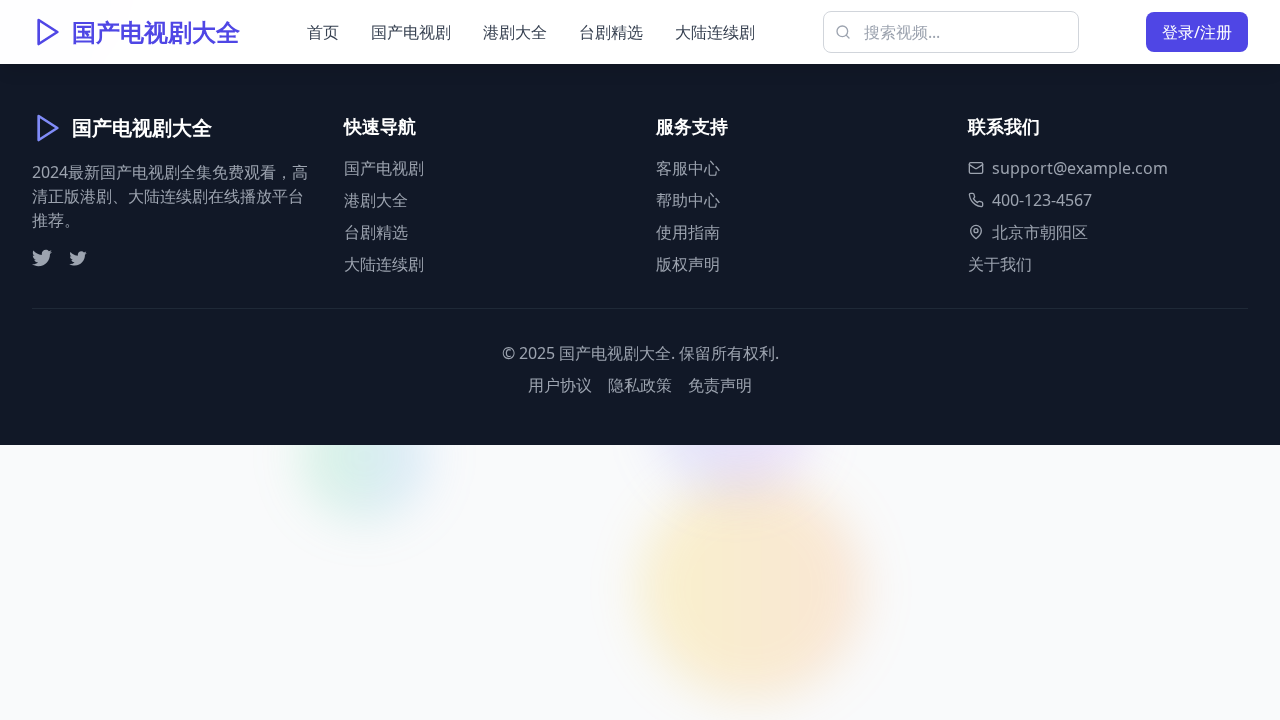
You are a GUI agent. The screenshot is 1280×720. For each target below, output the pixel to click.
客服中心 (688, 168)
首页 (323, 32)
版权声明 (688, 264)
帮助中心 (688, 200)
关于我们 (1000, 264)
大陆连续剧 (715, 32)
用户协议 (560, 385)
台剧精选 (611, 32)
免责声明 (720, 385)
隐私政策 (640, 385)
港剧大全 (515, 32)
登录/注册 (1197, 32)
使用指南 (688, 232)
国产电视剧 (411, 32)
